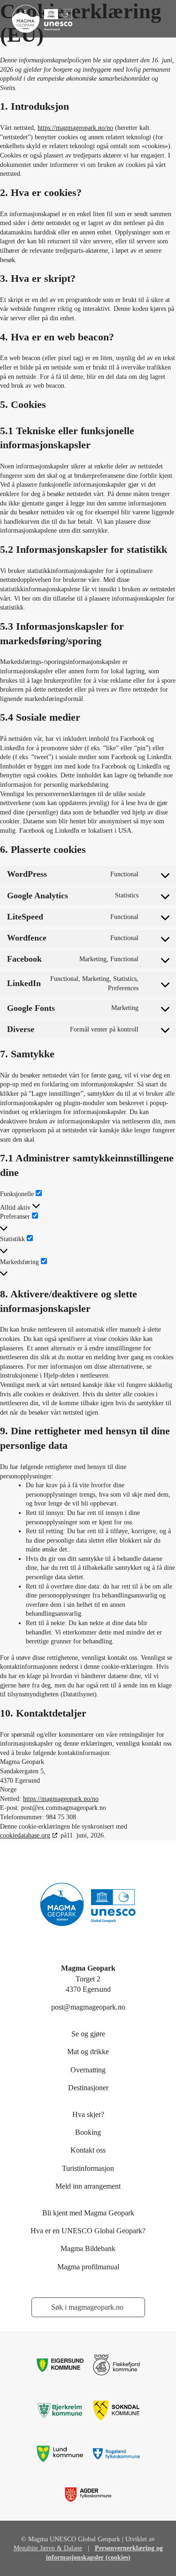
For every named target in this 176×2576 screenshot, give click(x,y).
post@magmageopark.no (88, 2007)
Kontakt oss (88, 2150)
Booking (88, 2132)
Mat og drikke (88, 2052)
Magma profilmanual (88, 2267)
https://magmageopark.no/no (75, 128)
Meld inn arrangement (88, 2186)
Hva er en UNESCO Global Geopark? (88, 2231)
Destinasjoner (88, 2088)
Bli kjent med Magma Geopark (88, 2213)
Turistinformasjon (88, 2168)
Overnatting (88, 2070)
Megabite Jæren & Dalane (48, 2548)
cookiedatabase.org (25, 1835)
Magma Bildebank (88, 2248)
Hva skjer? (88, 2114)
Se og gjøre (88, 2034)
